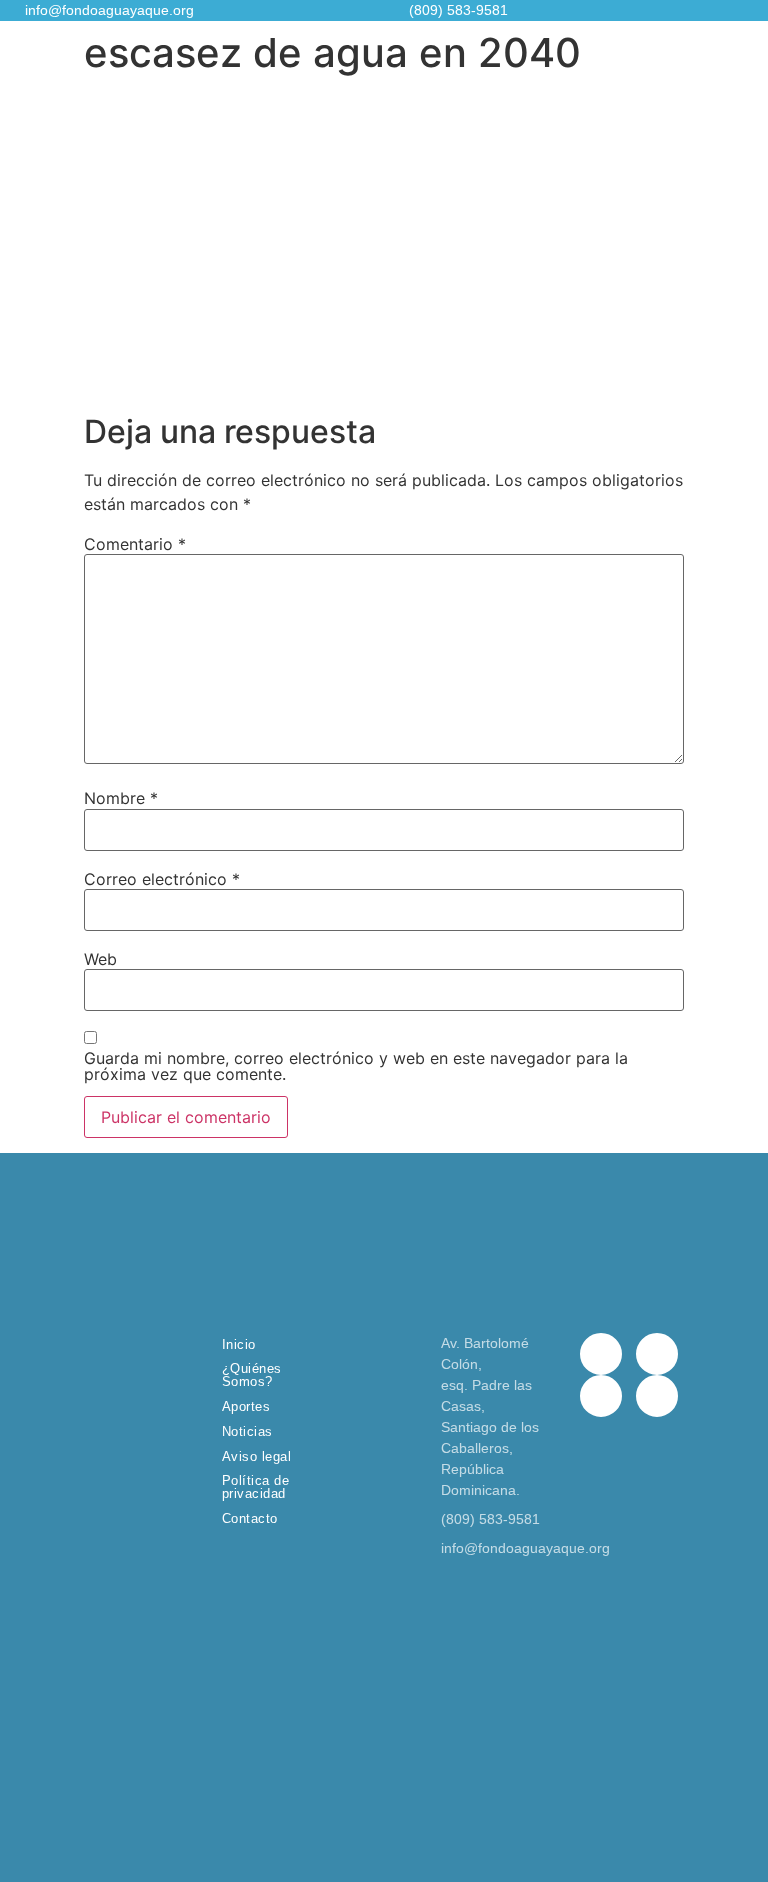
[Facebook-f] (601, 1354)
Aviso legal (257, 1456)
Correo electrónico (162, 879)
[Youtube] (657, 1396)
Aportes (246, 1406)
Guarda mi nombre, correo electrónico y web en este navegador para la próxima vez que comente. (356, 1066)
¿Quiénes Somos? (252, 1375)
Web (100, 959)
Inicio (239, 1344)
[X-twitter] (657, 1354)
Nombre (121, 798)
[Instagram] (601, 1396)
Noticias (247, 1431)
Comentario (135, 544)
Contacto (250, 1518)
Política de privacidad (256, 1487)
